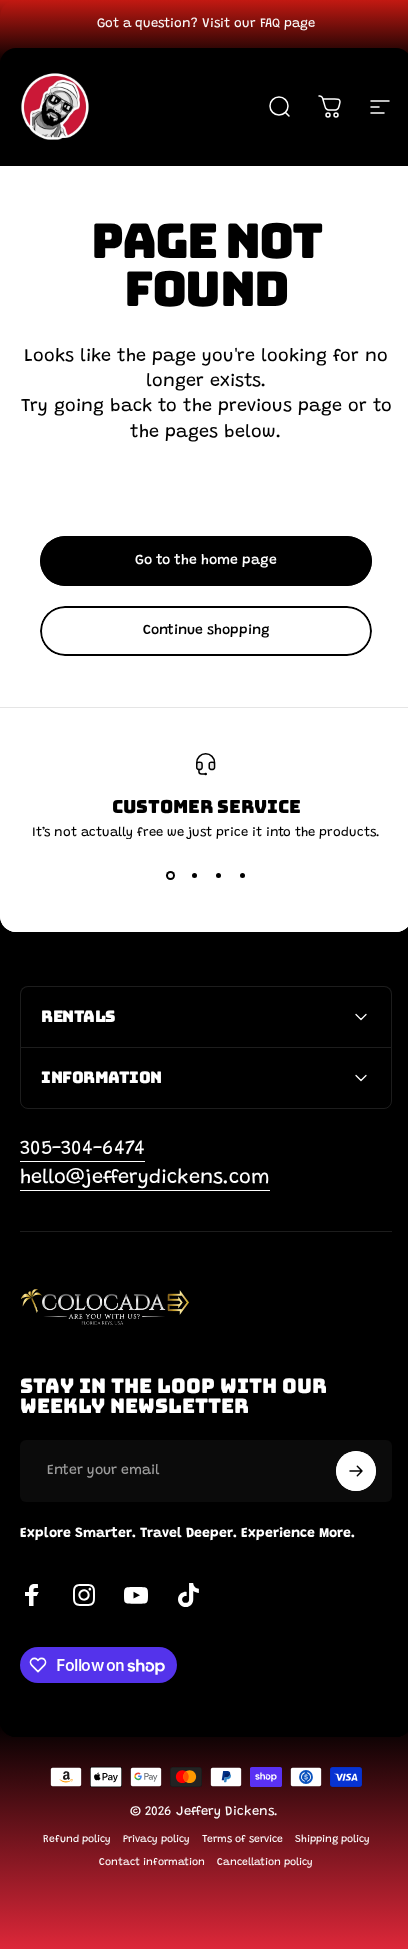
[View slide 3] (218, 875)
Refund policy (69, 1839)
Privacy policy (148, 1839)
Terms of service (234, 1839)
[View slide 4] (242, 875)
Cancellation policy (258, 1862)
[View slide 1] (170, 875)
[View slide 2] (194, 875)
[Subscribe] (341, 1471)
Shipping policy (324, 1839)
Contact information (145, 1862)
